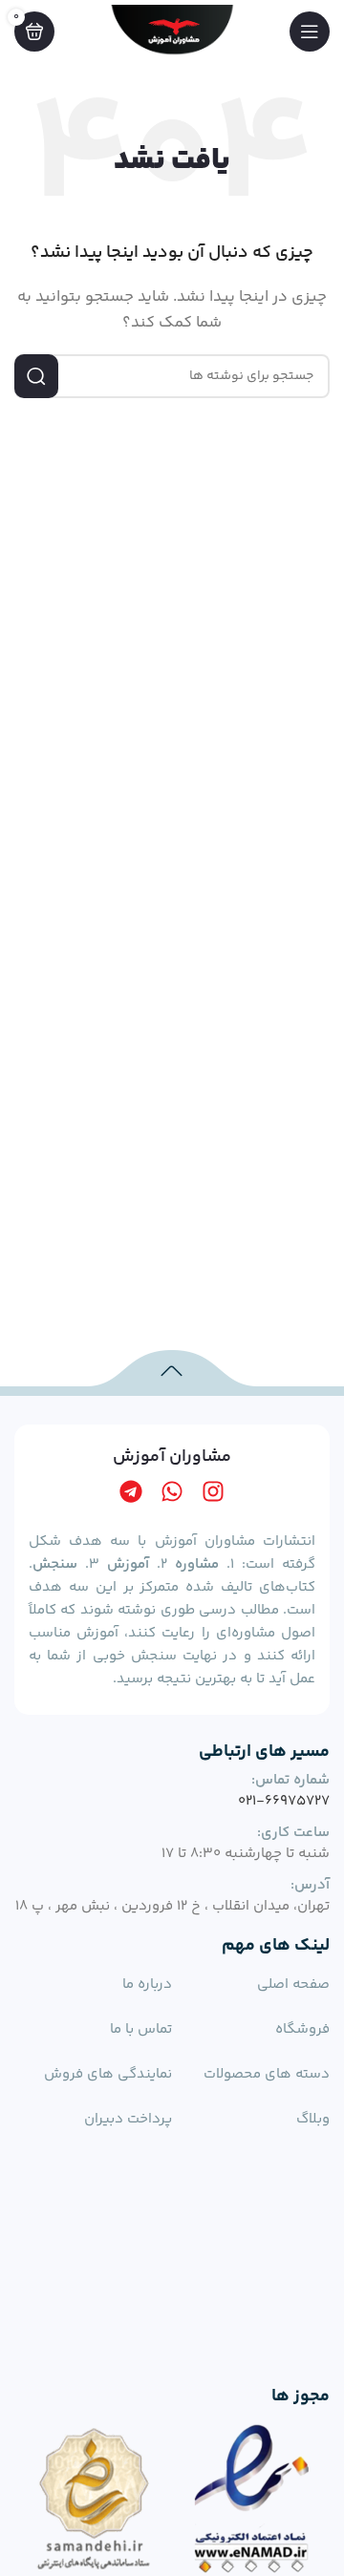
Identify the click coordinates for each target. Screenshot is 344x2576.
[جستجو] (36, 376)
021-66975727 (284, 1801)
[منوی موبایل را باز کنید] (310, 32)
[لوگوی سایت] (172, 31)
